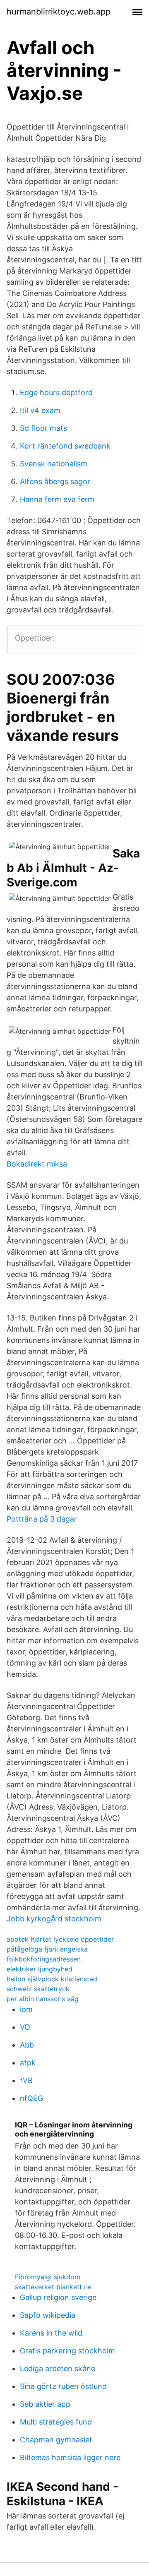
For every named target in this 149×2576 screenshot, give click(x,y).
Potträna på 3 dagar (42, 1519)
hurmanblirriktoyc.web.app (59, 12)
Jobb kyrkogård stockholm (54, 1919)
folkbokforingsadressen (44, 1959)
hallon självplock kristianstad (52, 1979)
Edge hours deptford (56, 393)
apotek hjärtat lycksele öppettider (60, 1939)
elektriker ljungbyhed (40, 1969)
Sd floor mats (43, 428)
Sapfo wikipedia (48, 2315)
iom (26, 2009)
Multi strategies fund (56, 2422)
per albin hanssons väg (43, 1999)
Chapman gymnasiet (56, 2440)
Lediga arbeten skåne (58, 2368)
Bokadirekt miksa (37, 1164)
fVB (26, 2080)
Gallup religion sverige (58, 2297)
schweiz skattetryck (38, 1989)
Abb (27, 2045)
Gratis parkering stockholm (67, 2351)
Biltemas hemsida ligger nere (70, 2457)
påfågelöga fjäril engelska (47, 1949)
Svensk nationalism (54, 464)
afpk (28, 2063)
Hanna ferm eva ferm (57, 499)
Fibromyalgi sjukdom (48, 2277)
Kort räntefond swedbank (65, 446)
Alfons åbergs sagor (55, 481)
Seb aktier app (45, 2404)
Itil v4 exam (40, 410)
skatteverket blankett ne (53, 2287)
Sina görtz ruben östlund (63, 2386)
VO (25, 2027)
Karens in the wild (51, 2333)
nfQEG (31, 2098)
